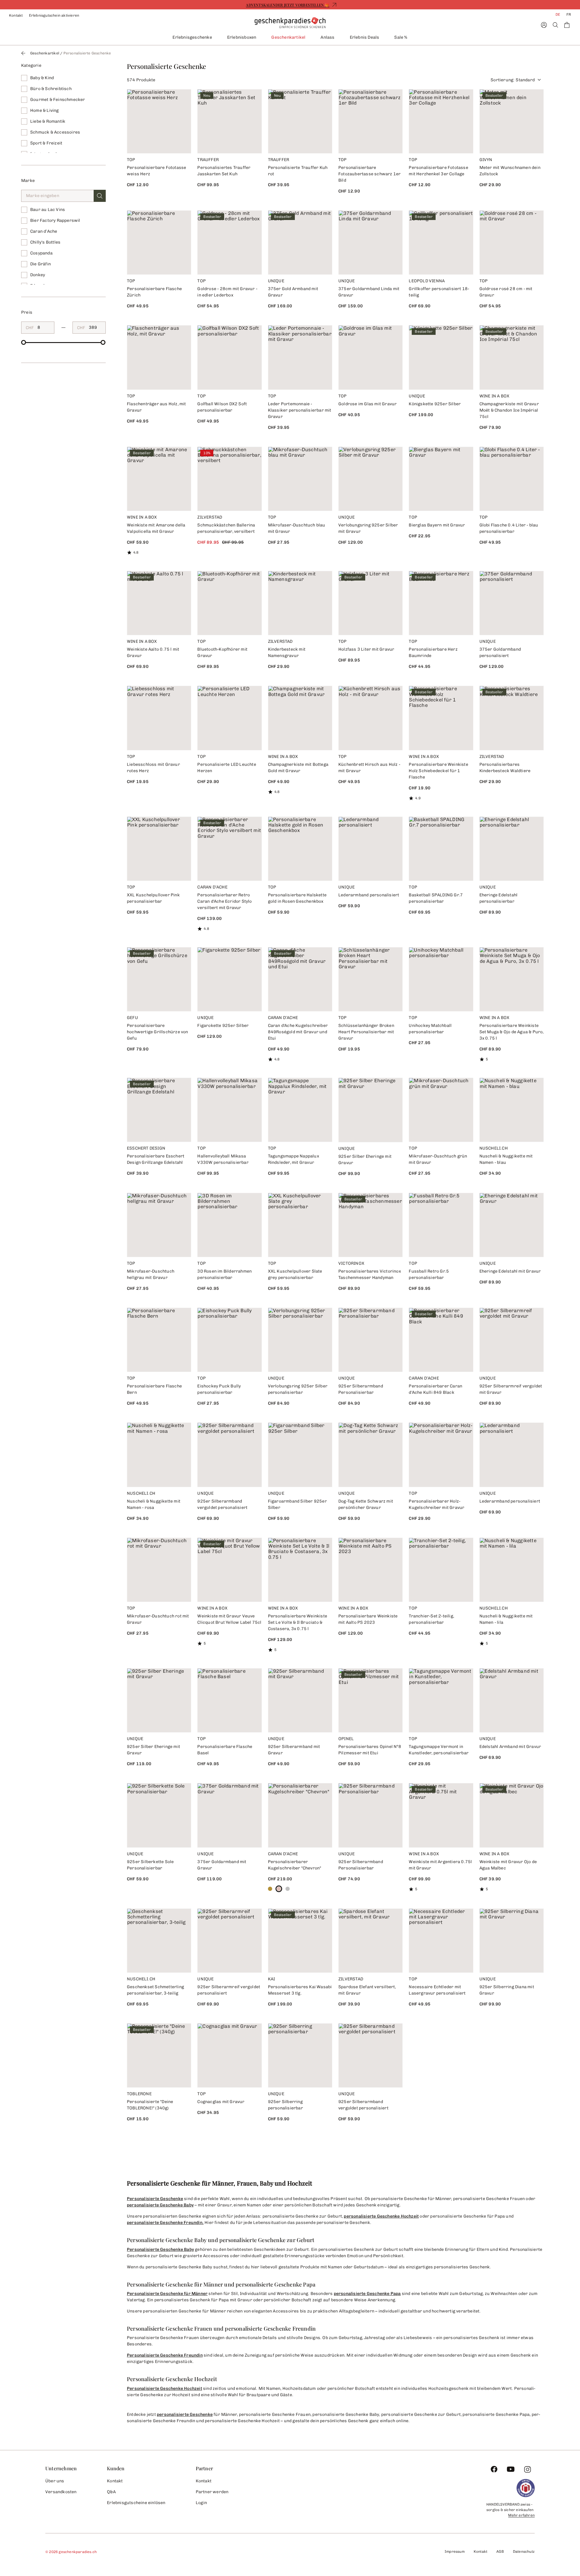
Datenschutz (524, 2552)
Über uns (55, 2481)
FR (569, 15)
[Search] (555, 25)
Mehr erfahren (521, 2515)
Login (201, 2503)
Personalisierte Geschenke (155, 2199)
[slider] (24, 342)
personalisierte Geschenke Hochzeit (381, 2216)
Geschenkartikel (288, 37)
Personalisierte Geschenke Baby (160, 2249)
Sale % (401, 37)
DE (558, 15)
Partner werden (212, 2492)
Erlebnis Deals (365, 37)
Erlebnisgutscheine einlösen (136, 2503)
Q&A (111, 2492)
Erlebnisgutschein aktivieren (54, 15)
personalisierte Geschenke (185, 2414)
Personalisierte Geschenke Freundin (165, 2355)
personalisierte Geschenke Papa (367, 2294)
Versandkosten (61, 2492)
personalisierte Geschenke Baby (160, 2205)
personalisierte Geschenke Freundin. (165, 2223)
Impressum (455, 2552)
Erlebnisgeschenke (192, 37)
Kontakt (16, 15)
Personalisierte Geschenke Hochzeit (164, 2388)
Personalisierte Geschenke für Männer (167, 2294)
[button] (100, 196)
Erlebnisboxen (242, 37)
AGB (500, 2552)
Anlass (327, 37)
